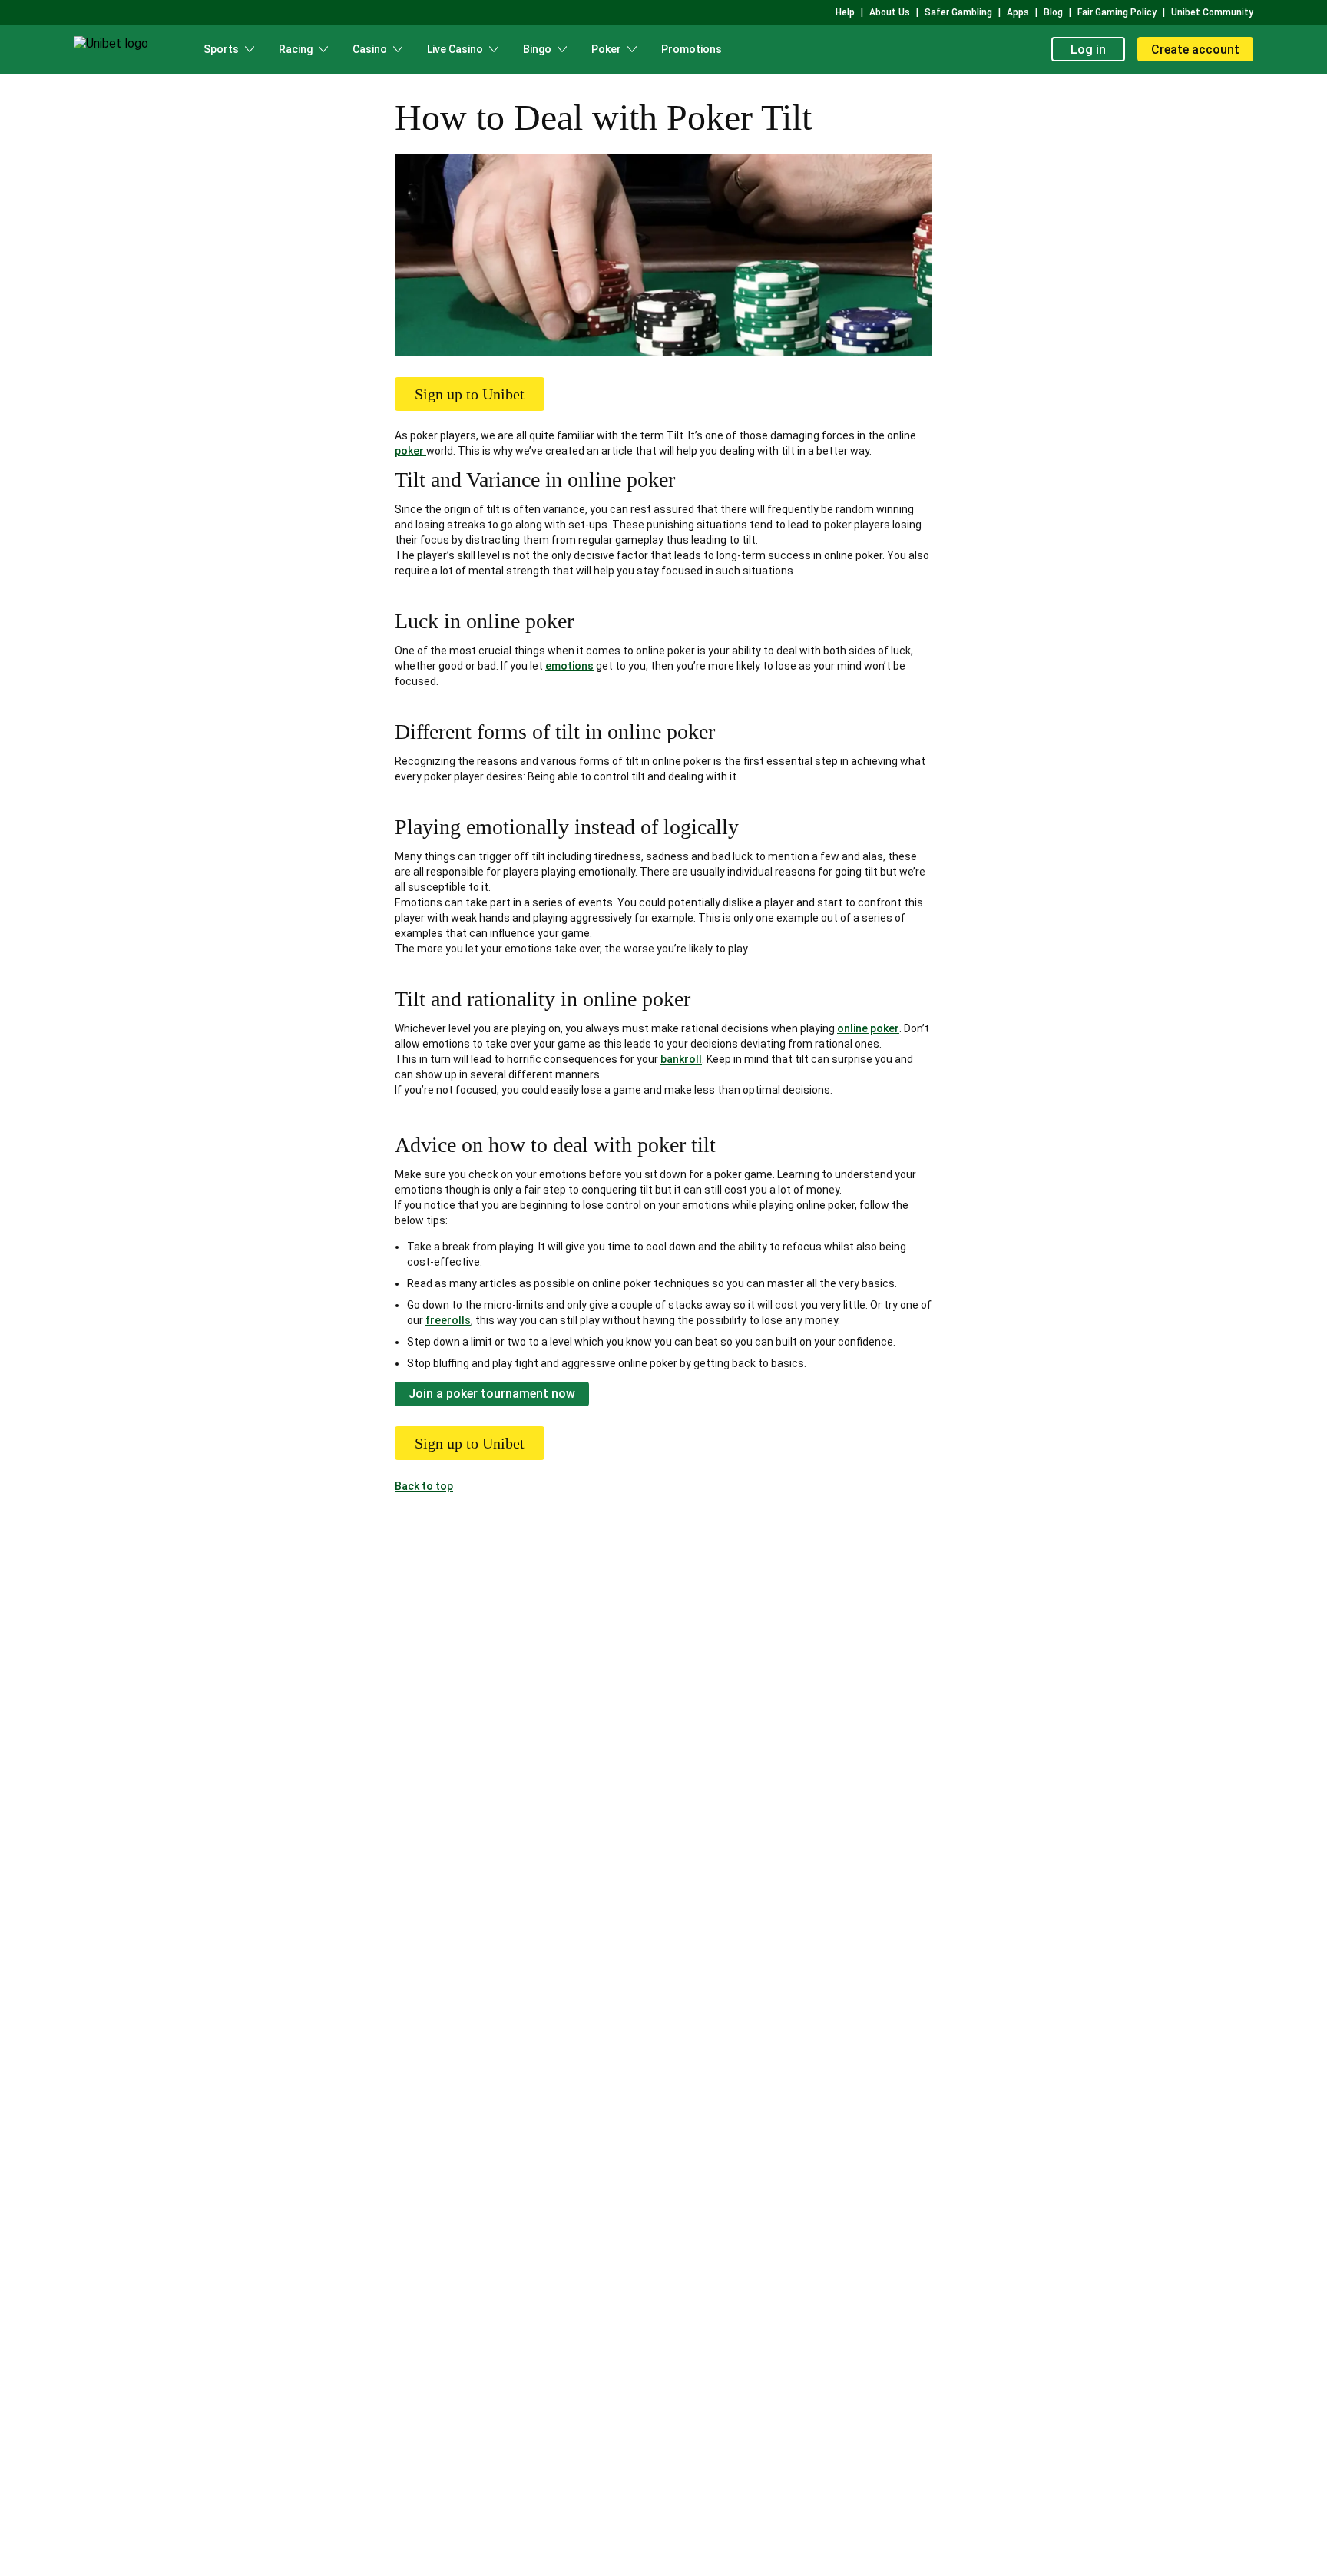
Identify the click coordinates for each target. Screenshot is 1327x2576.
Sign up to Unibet (470, 394)
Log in (1088, 50)
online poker (868, 1028)
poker (410, 451)
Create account (1195, 50)
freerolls (448, 1320)
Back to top (424, 1486)
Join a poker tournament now (492, 1394)
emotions (569, 666)
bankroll (681, 1059)
